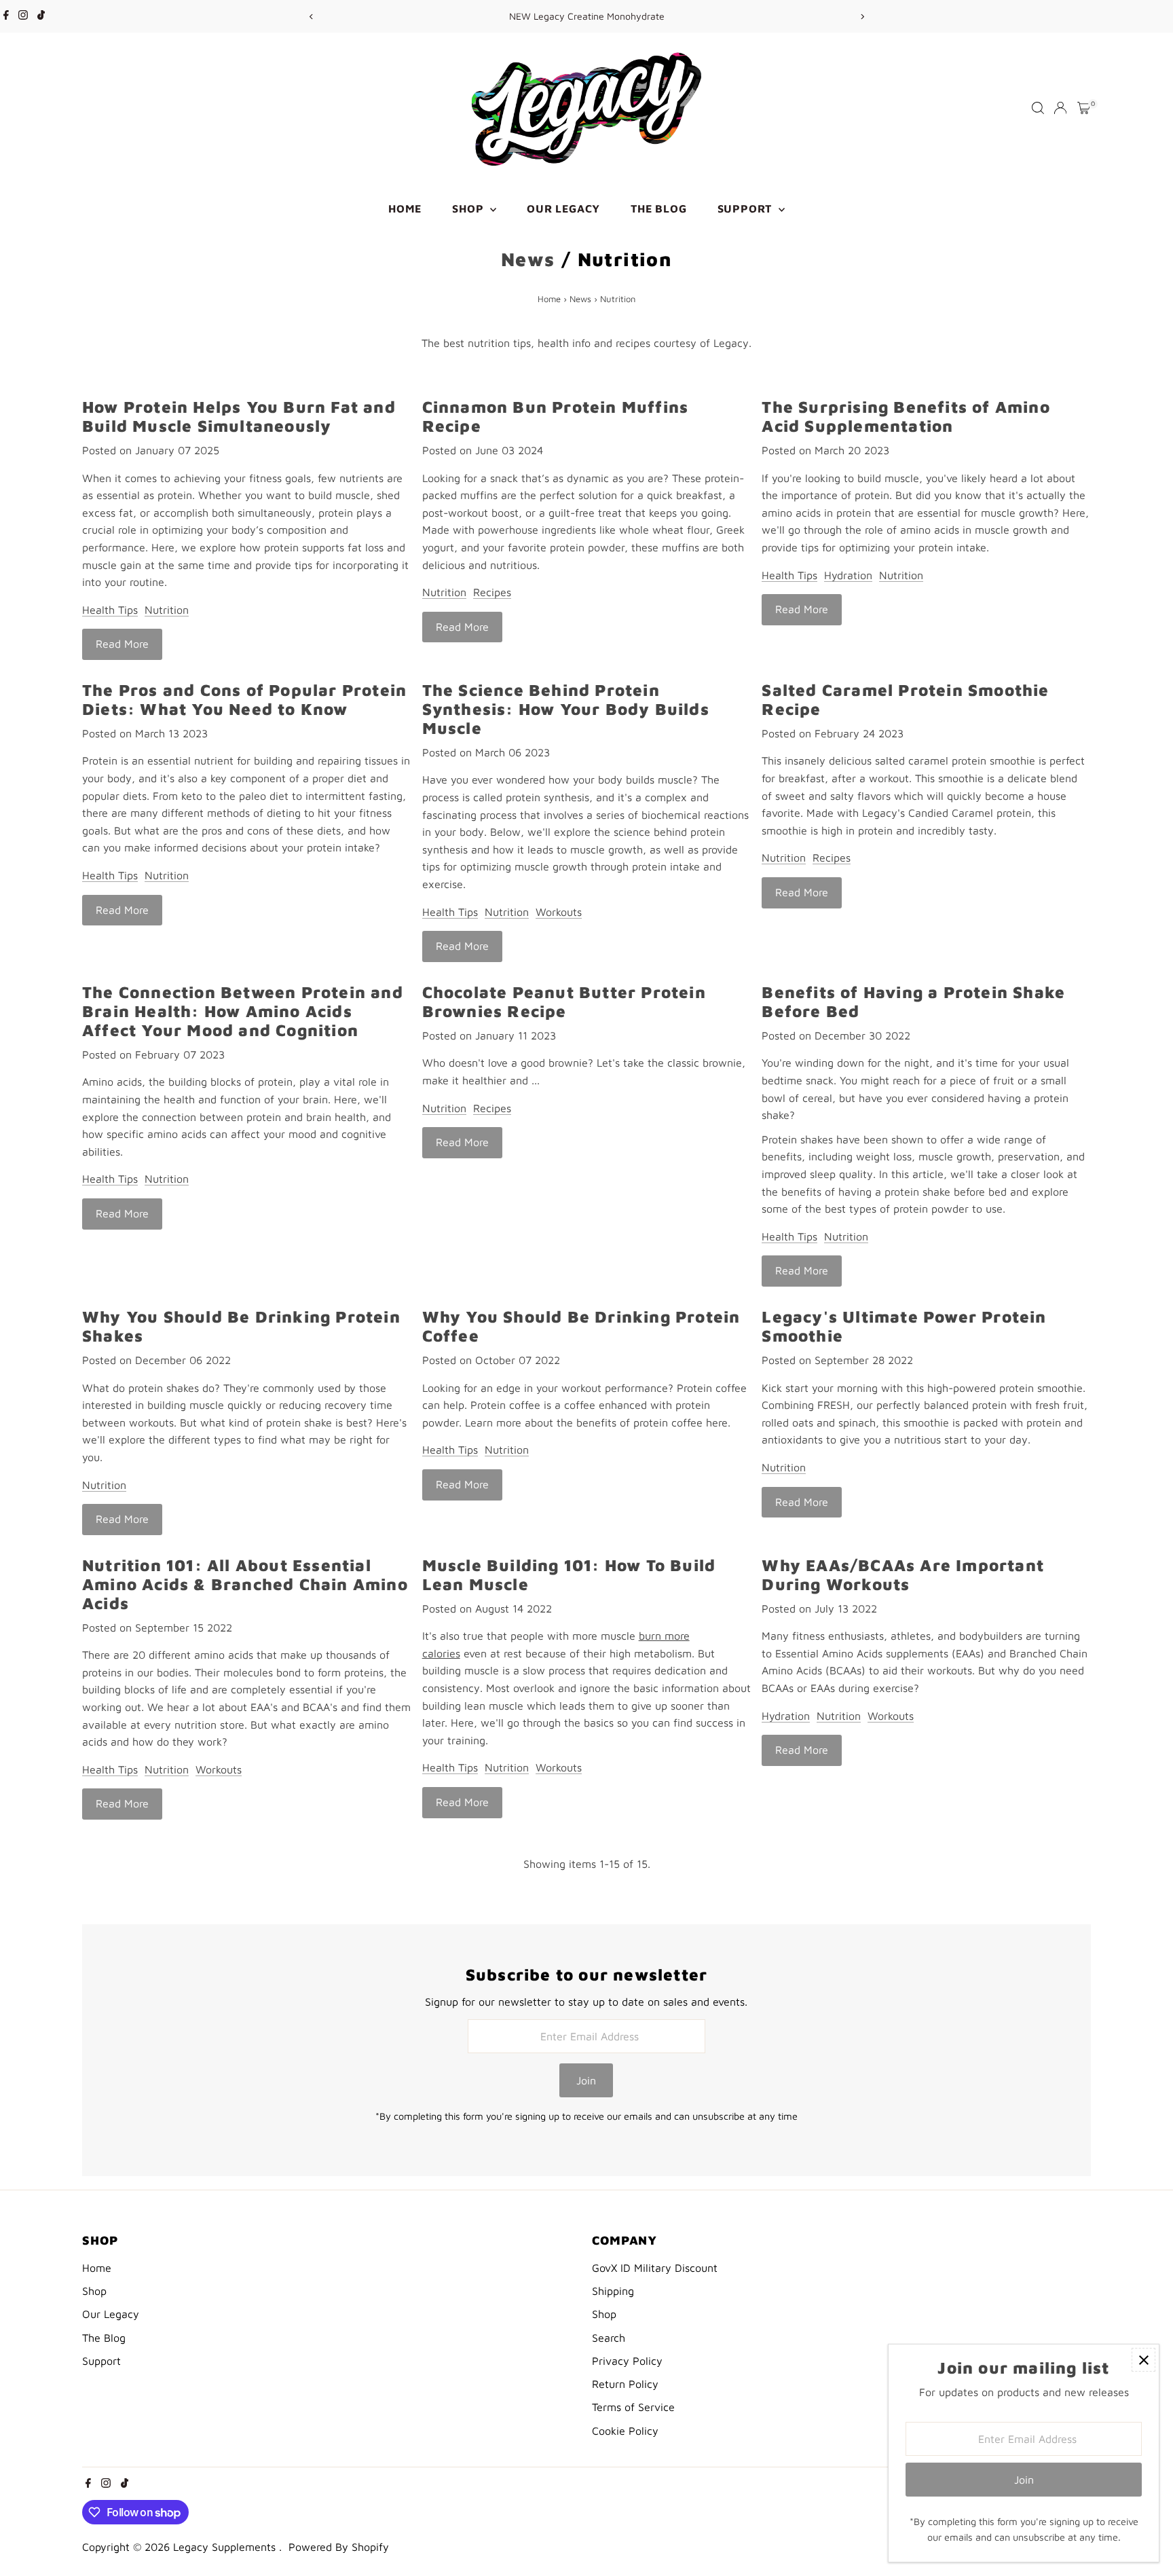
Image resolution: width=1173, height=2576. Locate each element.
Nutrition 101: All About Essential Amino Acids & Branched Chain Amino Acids (245, 1584)
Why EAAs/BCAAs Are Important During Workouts (903, 1575)
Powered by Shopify (339, 2547)
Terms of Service (633, 2407)
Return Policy (625, 2384)
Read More (122, 644)
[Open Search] (1038, 108)
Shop (469, 208)
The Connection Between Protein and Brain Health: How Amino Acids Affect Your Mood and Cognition (243, 1011)
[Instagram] (23, 16)
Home (405, 208)
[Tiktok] (41, 16)
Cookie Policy (625, 2431)
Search (609, 2338)
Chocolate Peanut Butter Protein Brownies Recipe (564, 1001)
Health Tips (110, 610)
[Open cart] (1084, 108)
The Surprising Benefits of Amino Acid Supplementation (906, 416)
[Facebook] (6, 16)
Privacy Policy (627, 2361)
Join (586, 2080)
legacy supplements (226, 2547)
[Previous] (311, 17)
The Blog (658, 208)
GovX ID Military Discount (655, 2268)
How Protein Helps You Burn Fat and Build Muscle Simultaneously (239, 416)
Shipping (613, 2291)
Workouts (559, 912)
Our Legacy (563, 208)
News (528, 259)
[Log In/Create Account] (1060, 108)
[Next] (862, 17)
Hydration (848, 575)
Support (746, 208)
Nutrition (167, 610)
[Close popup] (1143, 2360)
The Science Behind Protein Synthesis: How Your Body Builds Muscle (566, 709)
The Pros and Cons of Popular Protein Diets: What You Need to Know (244, 699)
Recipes (492, 592)
